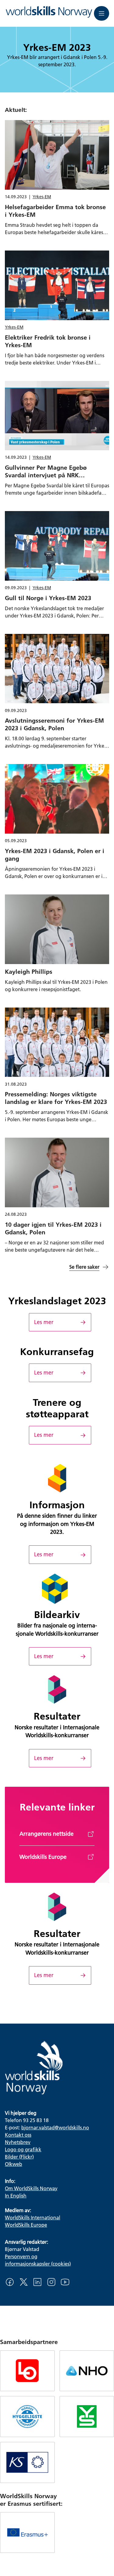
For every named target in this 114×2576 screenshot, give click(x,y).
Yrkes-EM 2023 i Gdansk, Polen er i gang (55, 854)
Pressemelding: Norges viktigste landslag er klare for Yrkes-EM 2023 (56, 1098)
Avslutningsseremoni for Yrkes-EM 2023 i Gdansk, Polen (54, 724)
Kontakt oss (18, 2135)
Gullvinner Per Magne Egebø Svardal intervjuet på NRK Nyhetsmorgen (46, 475)
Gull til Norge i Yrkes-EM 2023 (48, 598)
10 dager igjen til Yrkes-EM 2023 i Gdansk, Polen (53, 1228)
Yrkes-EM (42, 197)
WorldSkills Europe (26, 2225)
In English (16, 2196)
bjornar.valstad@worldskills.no (55, 2127)
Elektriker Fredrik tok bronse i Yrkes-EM (48, 341)
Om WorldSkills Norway (31, 2188)
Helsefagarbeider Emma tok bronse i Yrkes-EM (55, 211)
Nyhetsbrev (18, 2142)
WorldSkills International (33, 2217)
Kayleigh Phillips (29, 971)
